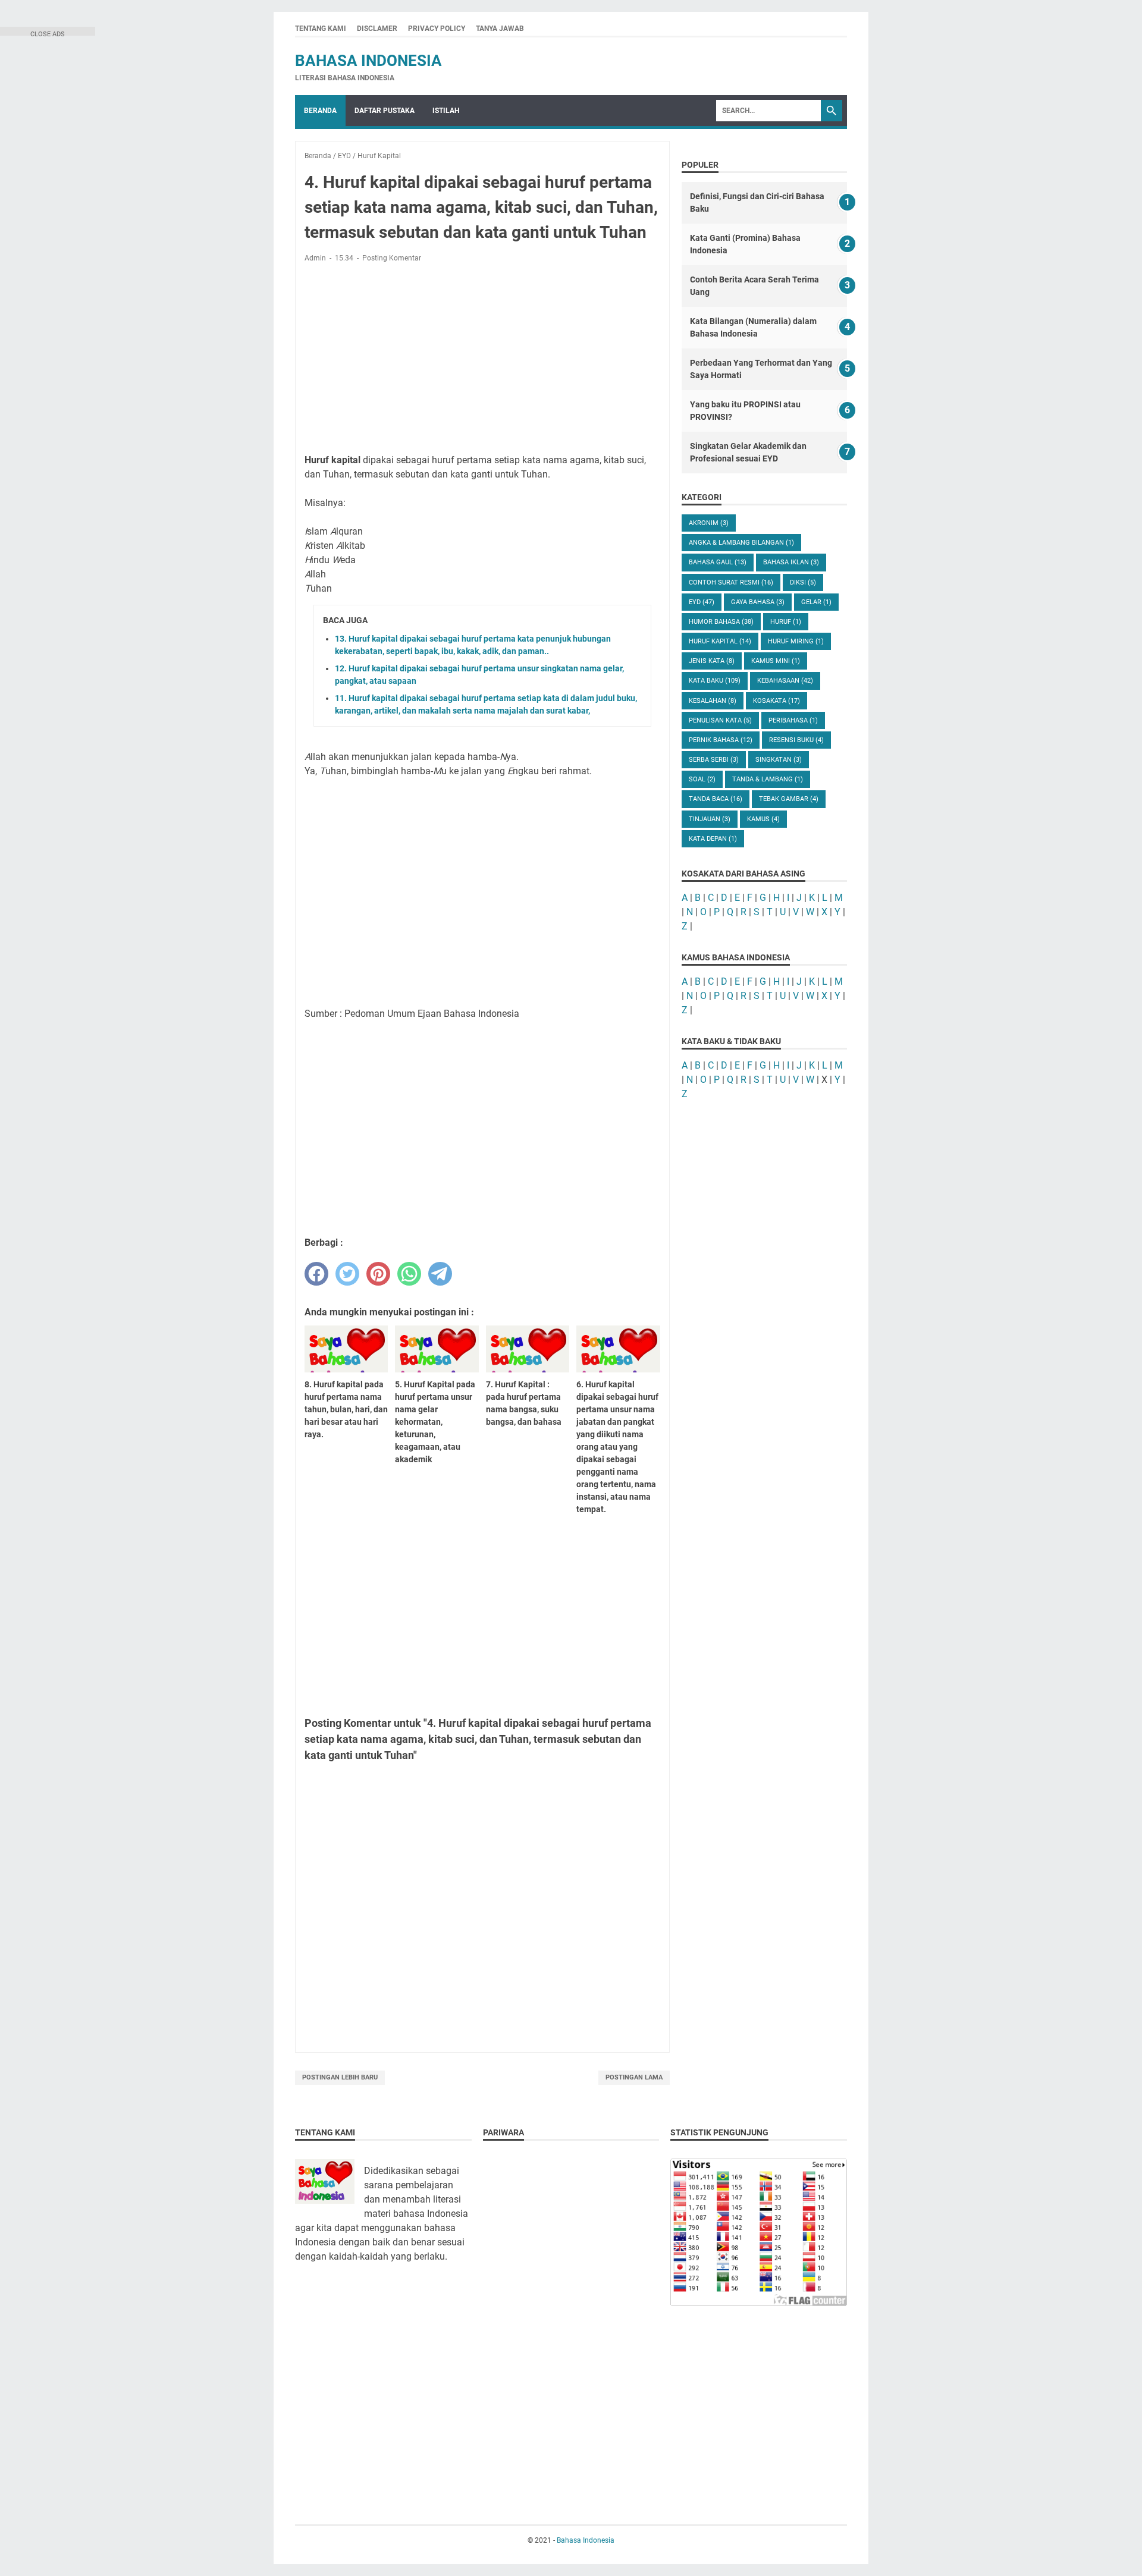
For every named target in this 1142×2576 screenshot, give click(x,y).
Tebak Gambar (789, 799)
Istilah (446, 111)
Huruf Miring (796, 641)
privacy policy (437, 29)
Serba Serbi (714, 760)
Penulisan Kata (720, 720)
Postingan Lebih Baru (340, 2077)
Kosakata (777, 701)
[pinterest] (378, 1274)
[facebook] (316, 1274)
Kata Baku (715, 681)
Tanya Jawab (500, 29)
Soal (702, 779)
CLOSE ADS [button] (48, 33)
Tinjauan (710, 819)
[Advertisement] (482, 360)
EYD (702, 602)
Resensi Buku (796, 740)
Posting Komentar (392, 258)
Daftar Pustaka (385, 111)
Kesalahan (713, 701)
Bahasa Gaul (718, 562)
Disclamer (377, 29)
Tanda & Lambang (768, 779)
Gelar (816, 602)
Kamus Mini (776, 661)
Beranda (320, 111)
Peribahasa (793, 720)
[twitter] (347, 1274)
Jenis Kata (712, 661)
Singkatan (779, 760)
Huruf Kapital (720, 641)
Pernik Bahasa (721, 740)
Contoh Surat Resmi (731, 582)
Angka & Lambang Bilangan (741, 543)
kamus (763, 819)
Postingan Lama (634, 2077)
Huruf (786, 622)
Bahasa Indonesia (368, 61)
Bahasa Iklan (791, 562)
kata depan (713, 839)
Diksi (803, 582)
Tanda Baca (716, 799)
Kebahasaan (785, 681)
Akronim (709, 523)
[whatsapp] (409, 1274)
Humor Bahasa (721, 622)
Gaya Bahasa (758, 602)
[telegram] (440, 1274)
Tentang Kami (321, 29)
